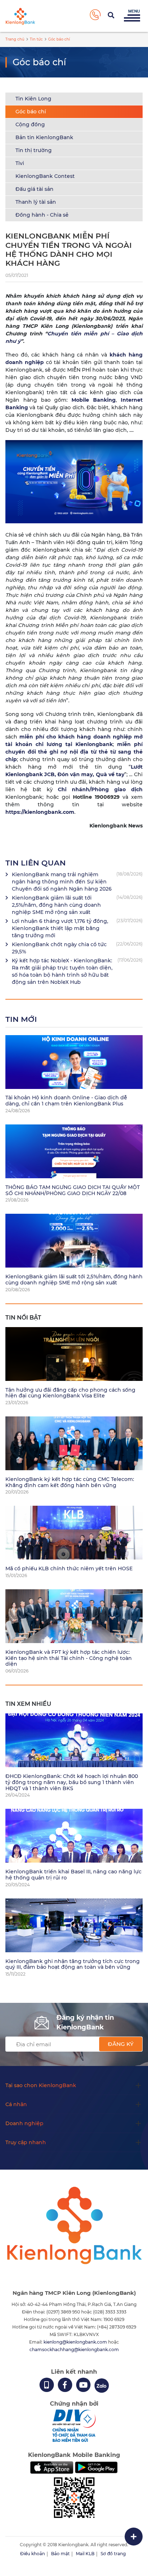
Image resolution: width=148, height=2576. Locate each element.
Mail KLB (85, 2554)
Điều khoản (33, 2554)
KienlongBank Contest (45, 176)
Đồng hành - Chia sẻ (42, 215)
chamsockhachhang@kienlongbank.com (74, 2349)
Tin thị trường (34, 150)
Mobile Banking (94, 400)
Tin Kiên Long (33, 99)
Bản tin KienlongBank (44, 137)
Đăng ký (121, 2044)
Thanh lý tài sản (36, 202)
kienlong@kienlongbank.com (76, 2342)
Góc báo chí (31, 112)
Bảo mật (60, 2554)
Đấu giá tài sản (34, 189)
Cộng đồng (30, 124)
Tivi (20, 163)
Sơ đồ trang (113, 2554)
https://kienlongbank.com (40, 812)
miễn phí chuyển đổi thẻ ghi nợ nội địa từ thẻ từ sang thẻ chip (74, 752)
